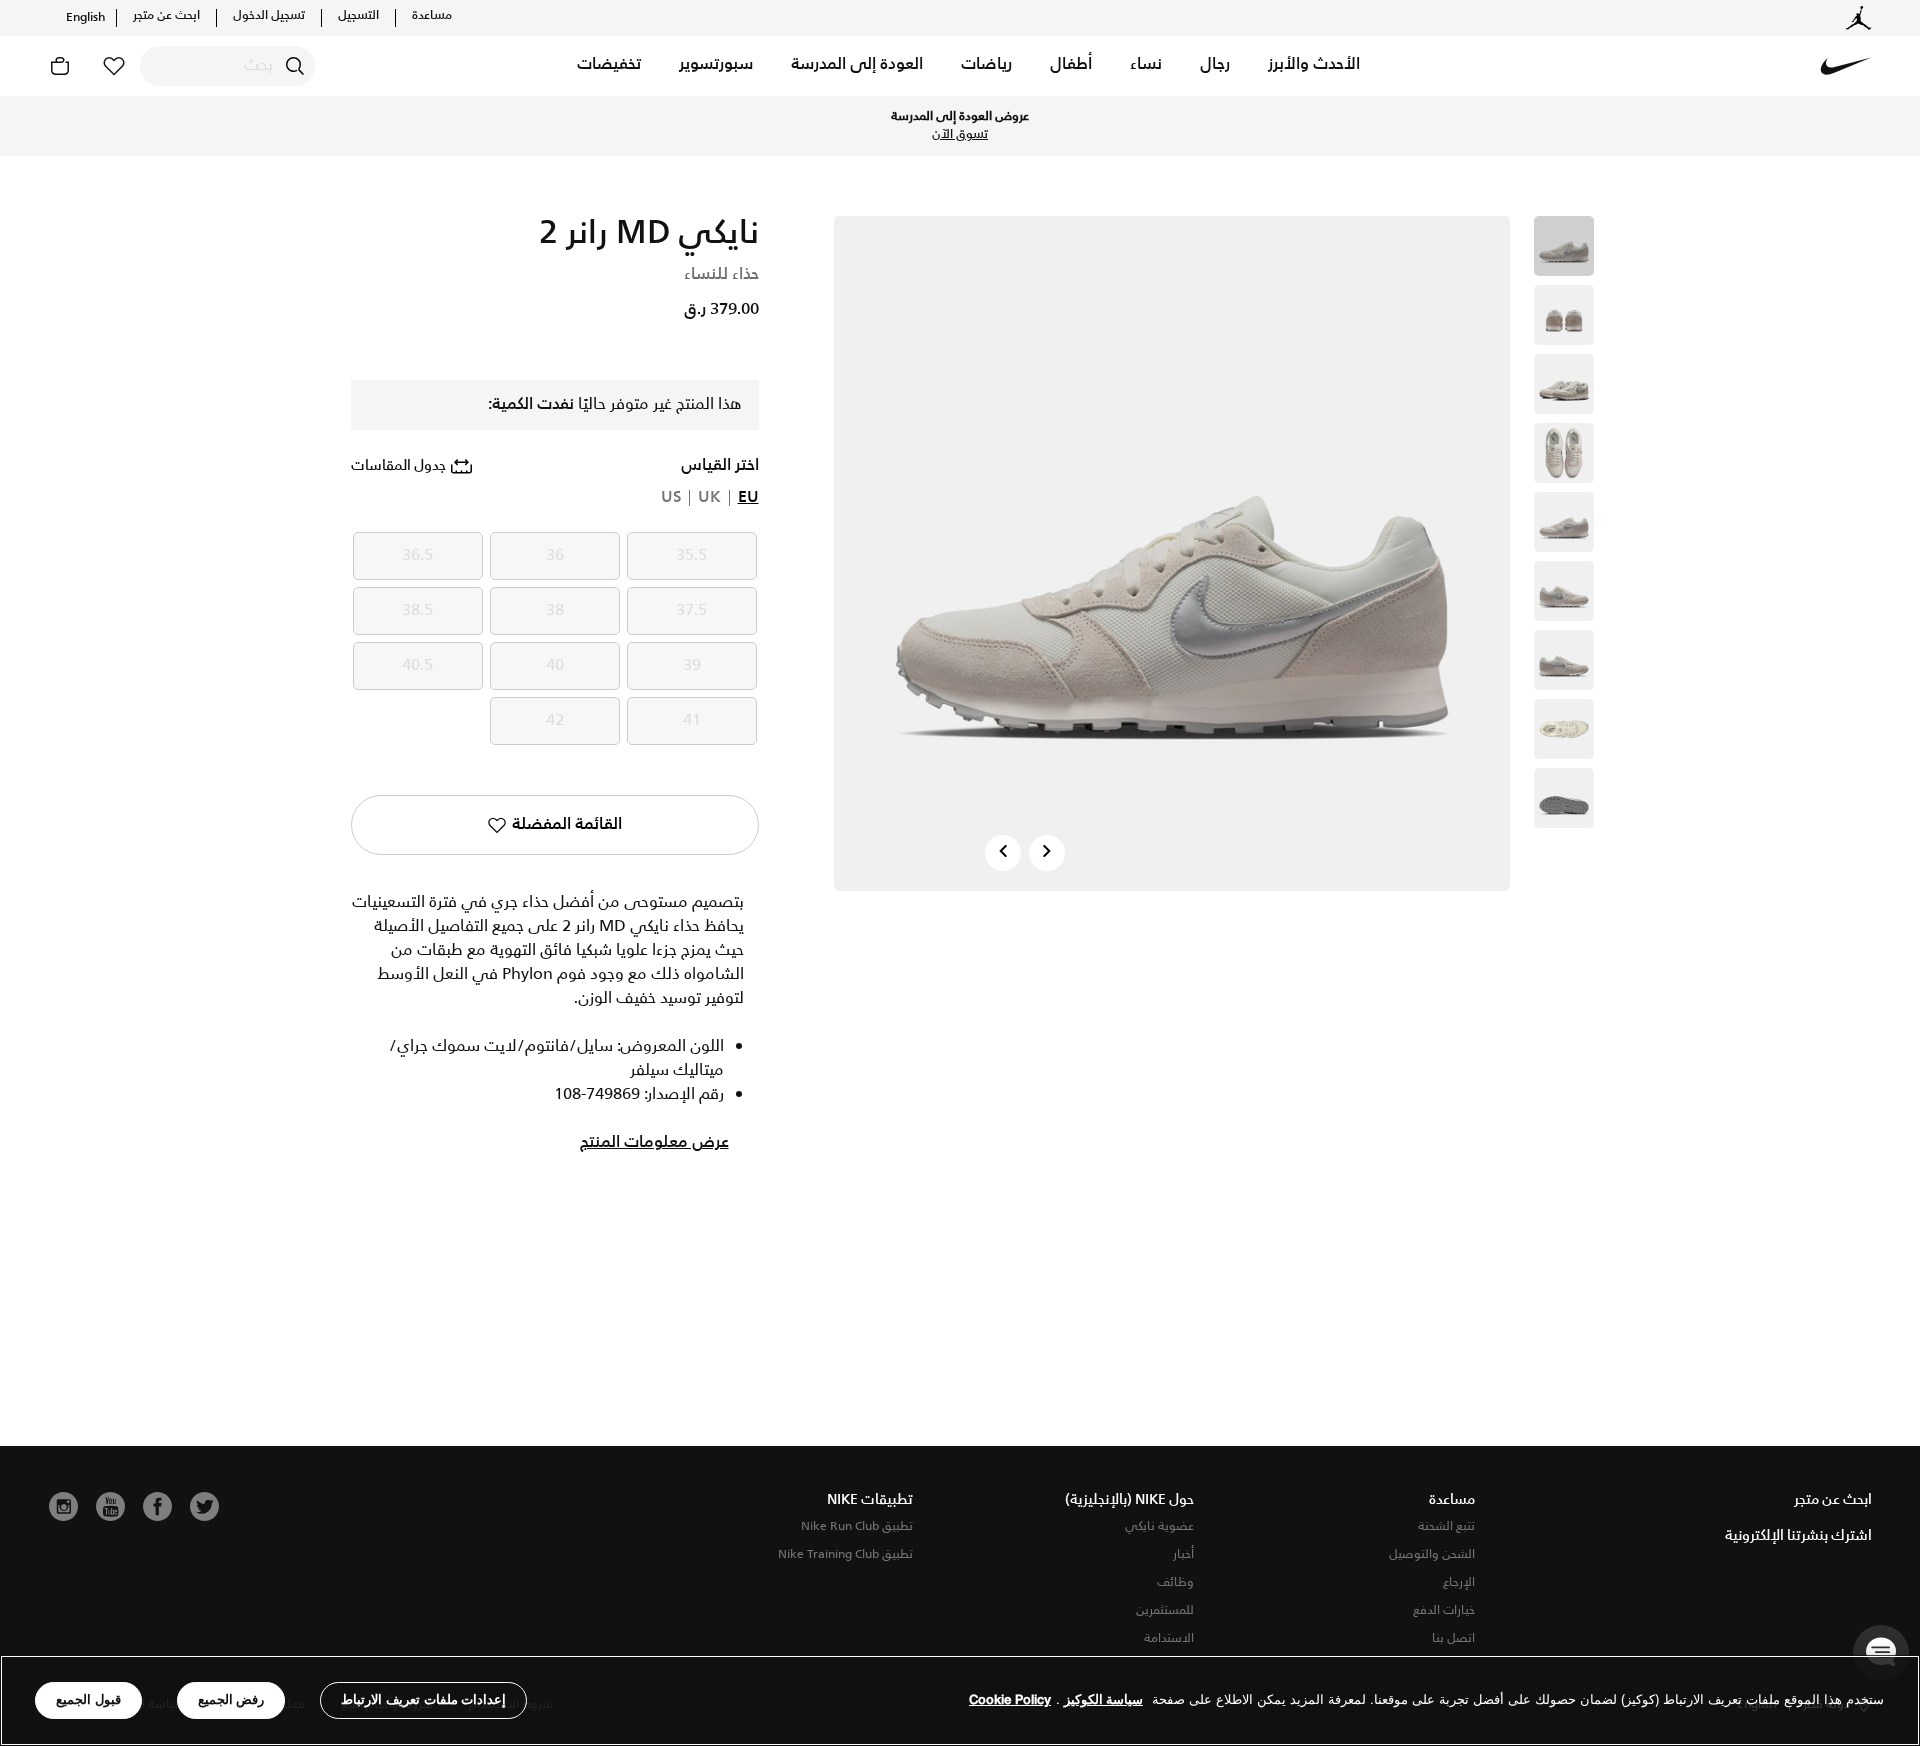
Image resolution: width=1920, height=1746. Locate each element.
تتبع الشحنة (1446, 1526)
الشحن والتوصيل (1432, 1554)
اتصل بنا (1453, 1638)
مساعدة (432, 16)
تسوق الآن (960, 135)
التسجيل (358, 16)
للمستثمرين (1165, 1610)
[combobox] (227, 66)
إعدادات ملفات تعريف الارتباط (423, 1699)
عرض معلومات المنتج (654, 1143)
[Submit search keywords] (295, 66)
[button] (1314, 66)
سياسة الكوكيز (1103, 1700)
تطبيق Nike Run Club (857, 1526)
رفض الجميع (231, 1699)
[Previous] (1003, 853)
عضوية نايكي (1159, 1526)
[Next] (1047, 853)
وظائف (1175, 1582)
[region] (960, 1700)
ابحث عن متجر (166, 16)
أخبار (1183, 1554)
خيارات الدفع (1444, 1610)
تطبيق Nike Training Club (845, 1554)
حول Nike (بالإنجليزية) (1129, 1500)
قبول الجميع (88, 1699)
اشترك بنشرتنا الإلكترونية (1798, 1536)
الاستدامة (1169, 1638)
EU (748, 498)
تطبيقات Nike (870, 1500)
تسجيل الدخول (269, 16)
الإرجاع (1459, 1582)
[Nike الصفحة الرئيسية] (1846, 66)
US (671, 498)
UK (709, 498)
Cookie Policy (1010, 1700)
